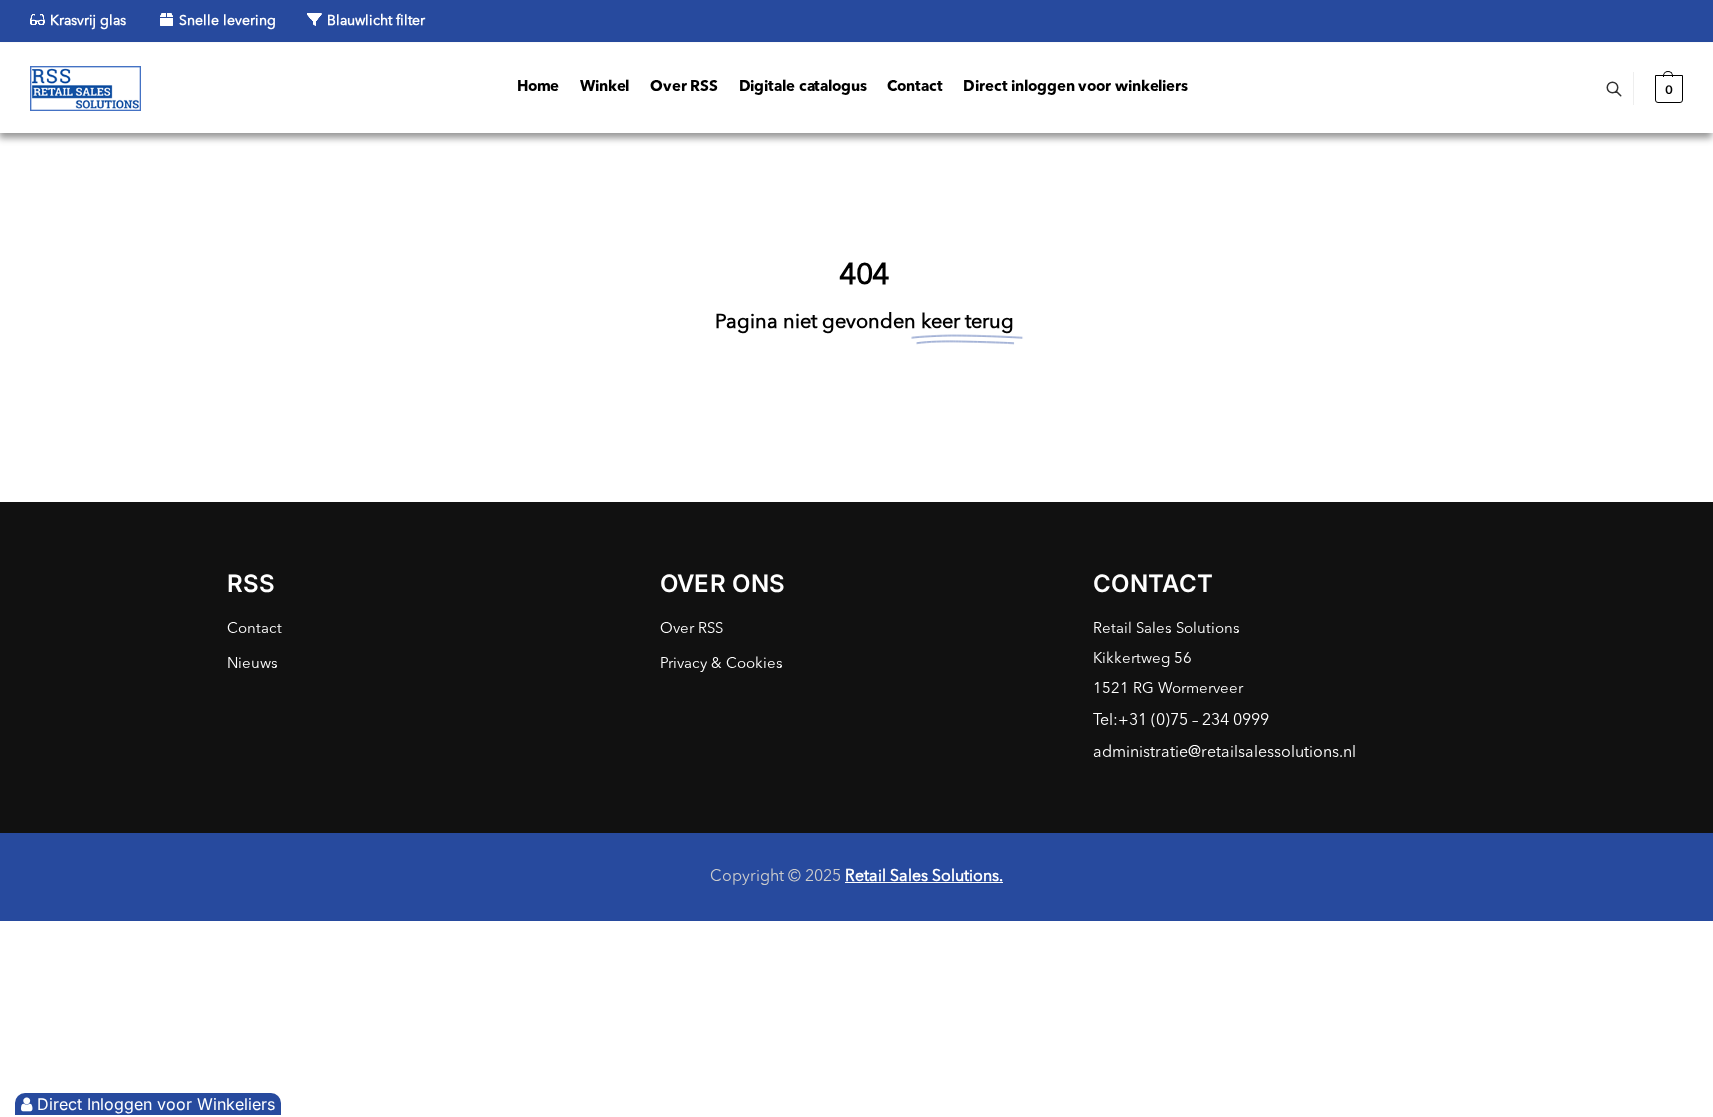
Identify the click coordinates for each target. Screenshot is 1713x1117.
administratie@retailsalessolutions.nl (1224, 753)
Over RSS (691, 629)
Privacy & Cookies (721, 664)
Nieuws (252, 664)
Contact (254, 629)
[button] (1666, 89)
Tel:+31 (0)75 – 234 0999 (1181, 721)
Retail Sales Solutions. (924, 877)
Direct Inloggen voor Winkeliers (156, 1104)
